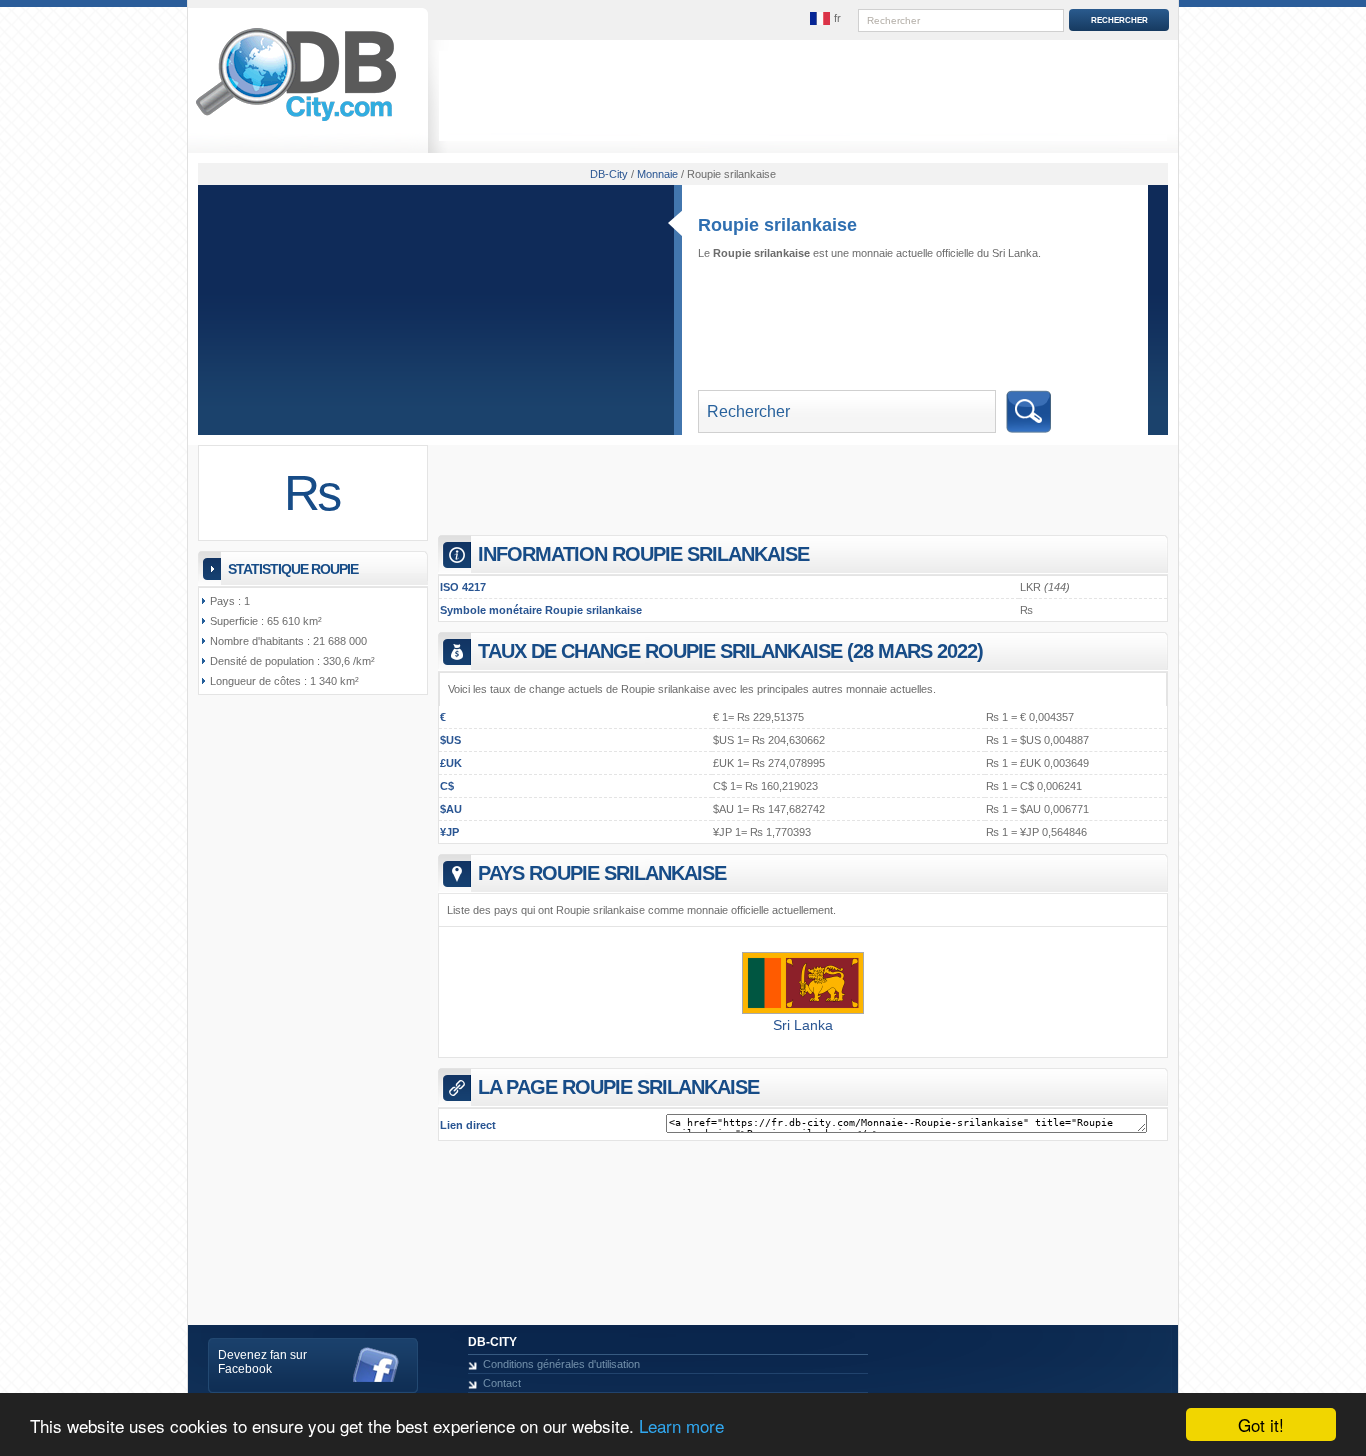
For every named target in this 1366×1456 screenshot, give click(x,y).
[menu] (826, 19)
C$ (447, 786)
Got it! (1261, 1424)
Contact (502, 1383)
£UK (451, 763)
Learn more (681, 1425)
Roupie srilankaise (777, 225)
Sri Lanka (803, 1025)
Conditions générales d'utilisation (561, 1364)
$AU (451, 809)
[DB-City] (296, 121)
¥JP (449, 832)
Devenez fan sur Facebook (262, 1362)
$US (450, 740)
